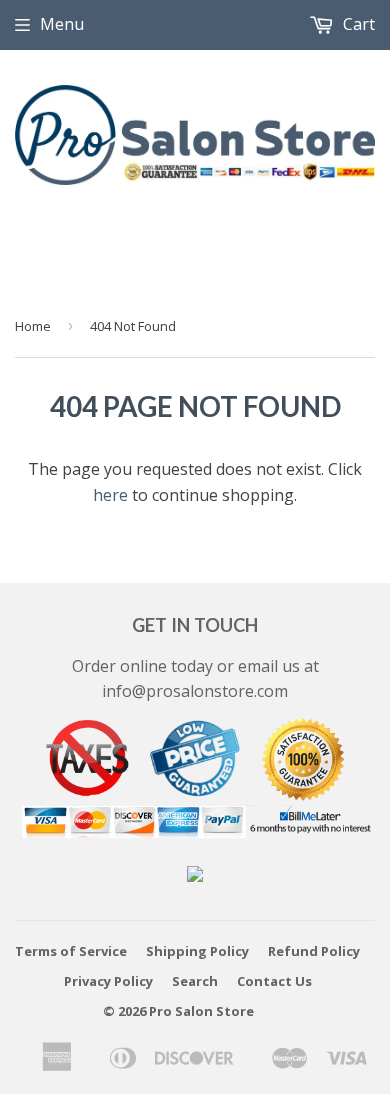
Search (195, 981)
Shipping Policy (197, 951)
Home (33, 326)
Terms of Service (71, 951)
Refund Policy (314, 951)
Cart (357, 24)
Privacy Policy (108, 981)
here (110, 495)
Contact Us (274, 981)
